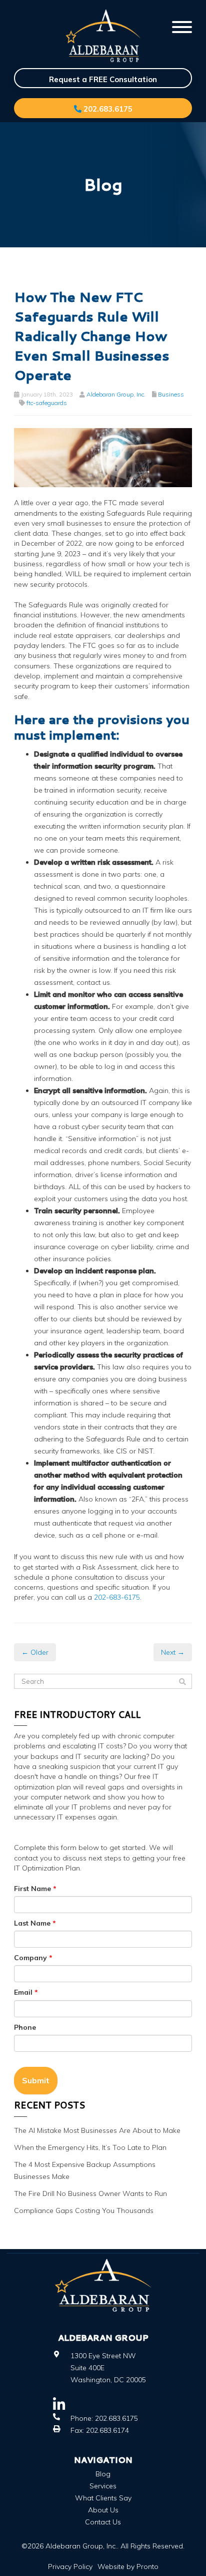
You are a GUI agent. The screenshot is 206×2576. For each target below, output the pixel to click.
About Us (103, 2510)
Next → (173, 1652)
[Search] (182, 1682)
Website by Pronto (128, 2566)
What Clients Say (103, 2498)
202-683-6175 (117, 1597)
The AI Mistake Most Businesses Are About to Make (97, 2130)
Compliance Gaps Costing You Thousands (84, 2211)
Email (26, 1992)
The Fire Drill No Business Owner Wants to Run (90, 2193)
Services (103, 2486)
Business (171, 394)
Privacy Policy (70, 2566)
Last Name (35, 1923)
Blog (103, 2474)
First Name (35, 1889)
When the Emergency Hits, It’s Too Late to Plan (90, 2147)
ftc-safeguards (47, 403)
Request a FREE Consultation (103, 79)
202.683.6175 (107, 109)
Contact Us (103, 2522)
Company (33, 1958)
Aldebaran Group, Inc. (116, 394)
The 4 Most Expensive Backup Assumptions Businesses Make (85, 2170)
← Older (35, 1652)
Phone (25, 2027)
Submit (36, 2080)
